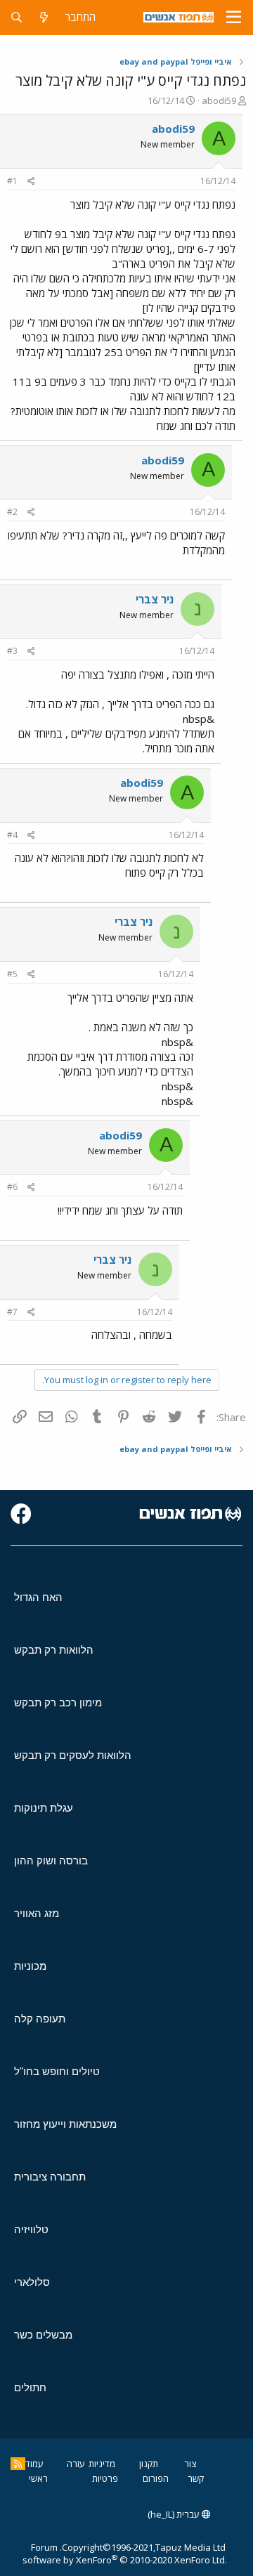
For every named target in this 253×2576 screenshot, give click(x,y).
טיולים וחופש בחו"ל (57, 2071)
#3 (12, 651)
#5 (12, 974)
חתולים (30, 2387)
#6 (12, 1187)
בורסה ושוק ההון (51, 1861)
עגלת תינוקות (44, 1808)
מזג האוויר (37, 1913)
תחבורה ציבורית (50, 2177)
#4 (12, 835)
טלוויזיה (31, 2229)
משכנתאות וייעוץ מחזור (65, 2124)
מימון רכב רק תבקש (58, 1702)
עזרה (76, 2464)
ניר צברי (155, 599)
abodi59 (219, 100)
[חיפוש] (17, 17)
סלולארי (32, 2282)
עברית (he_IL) (175, 2514)
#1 (12, 181)
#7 (12, 1312)
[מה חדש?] (44, 17)
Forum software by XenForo (125, 2554)
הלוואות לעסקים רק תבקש (73, 1755)
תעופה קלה (40, 2019)
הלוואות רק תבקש (54, 1650)
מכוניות (30, 1966)
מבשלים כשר (43, 2335)
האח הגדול (38, 1597)
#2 (12, 512)
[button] (234, 18)
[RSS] (18, 2464)
